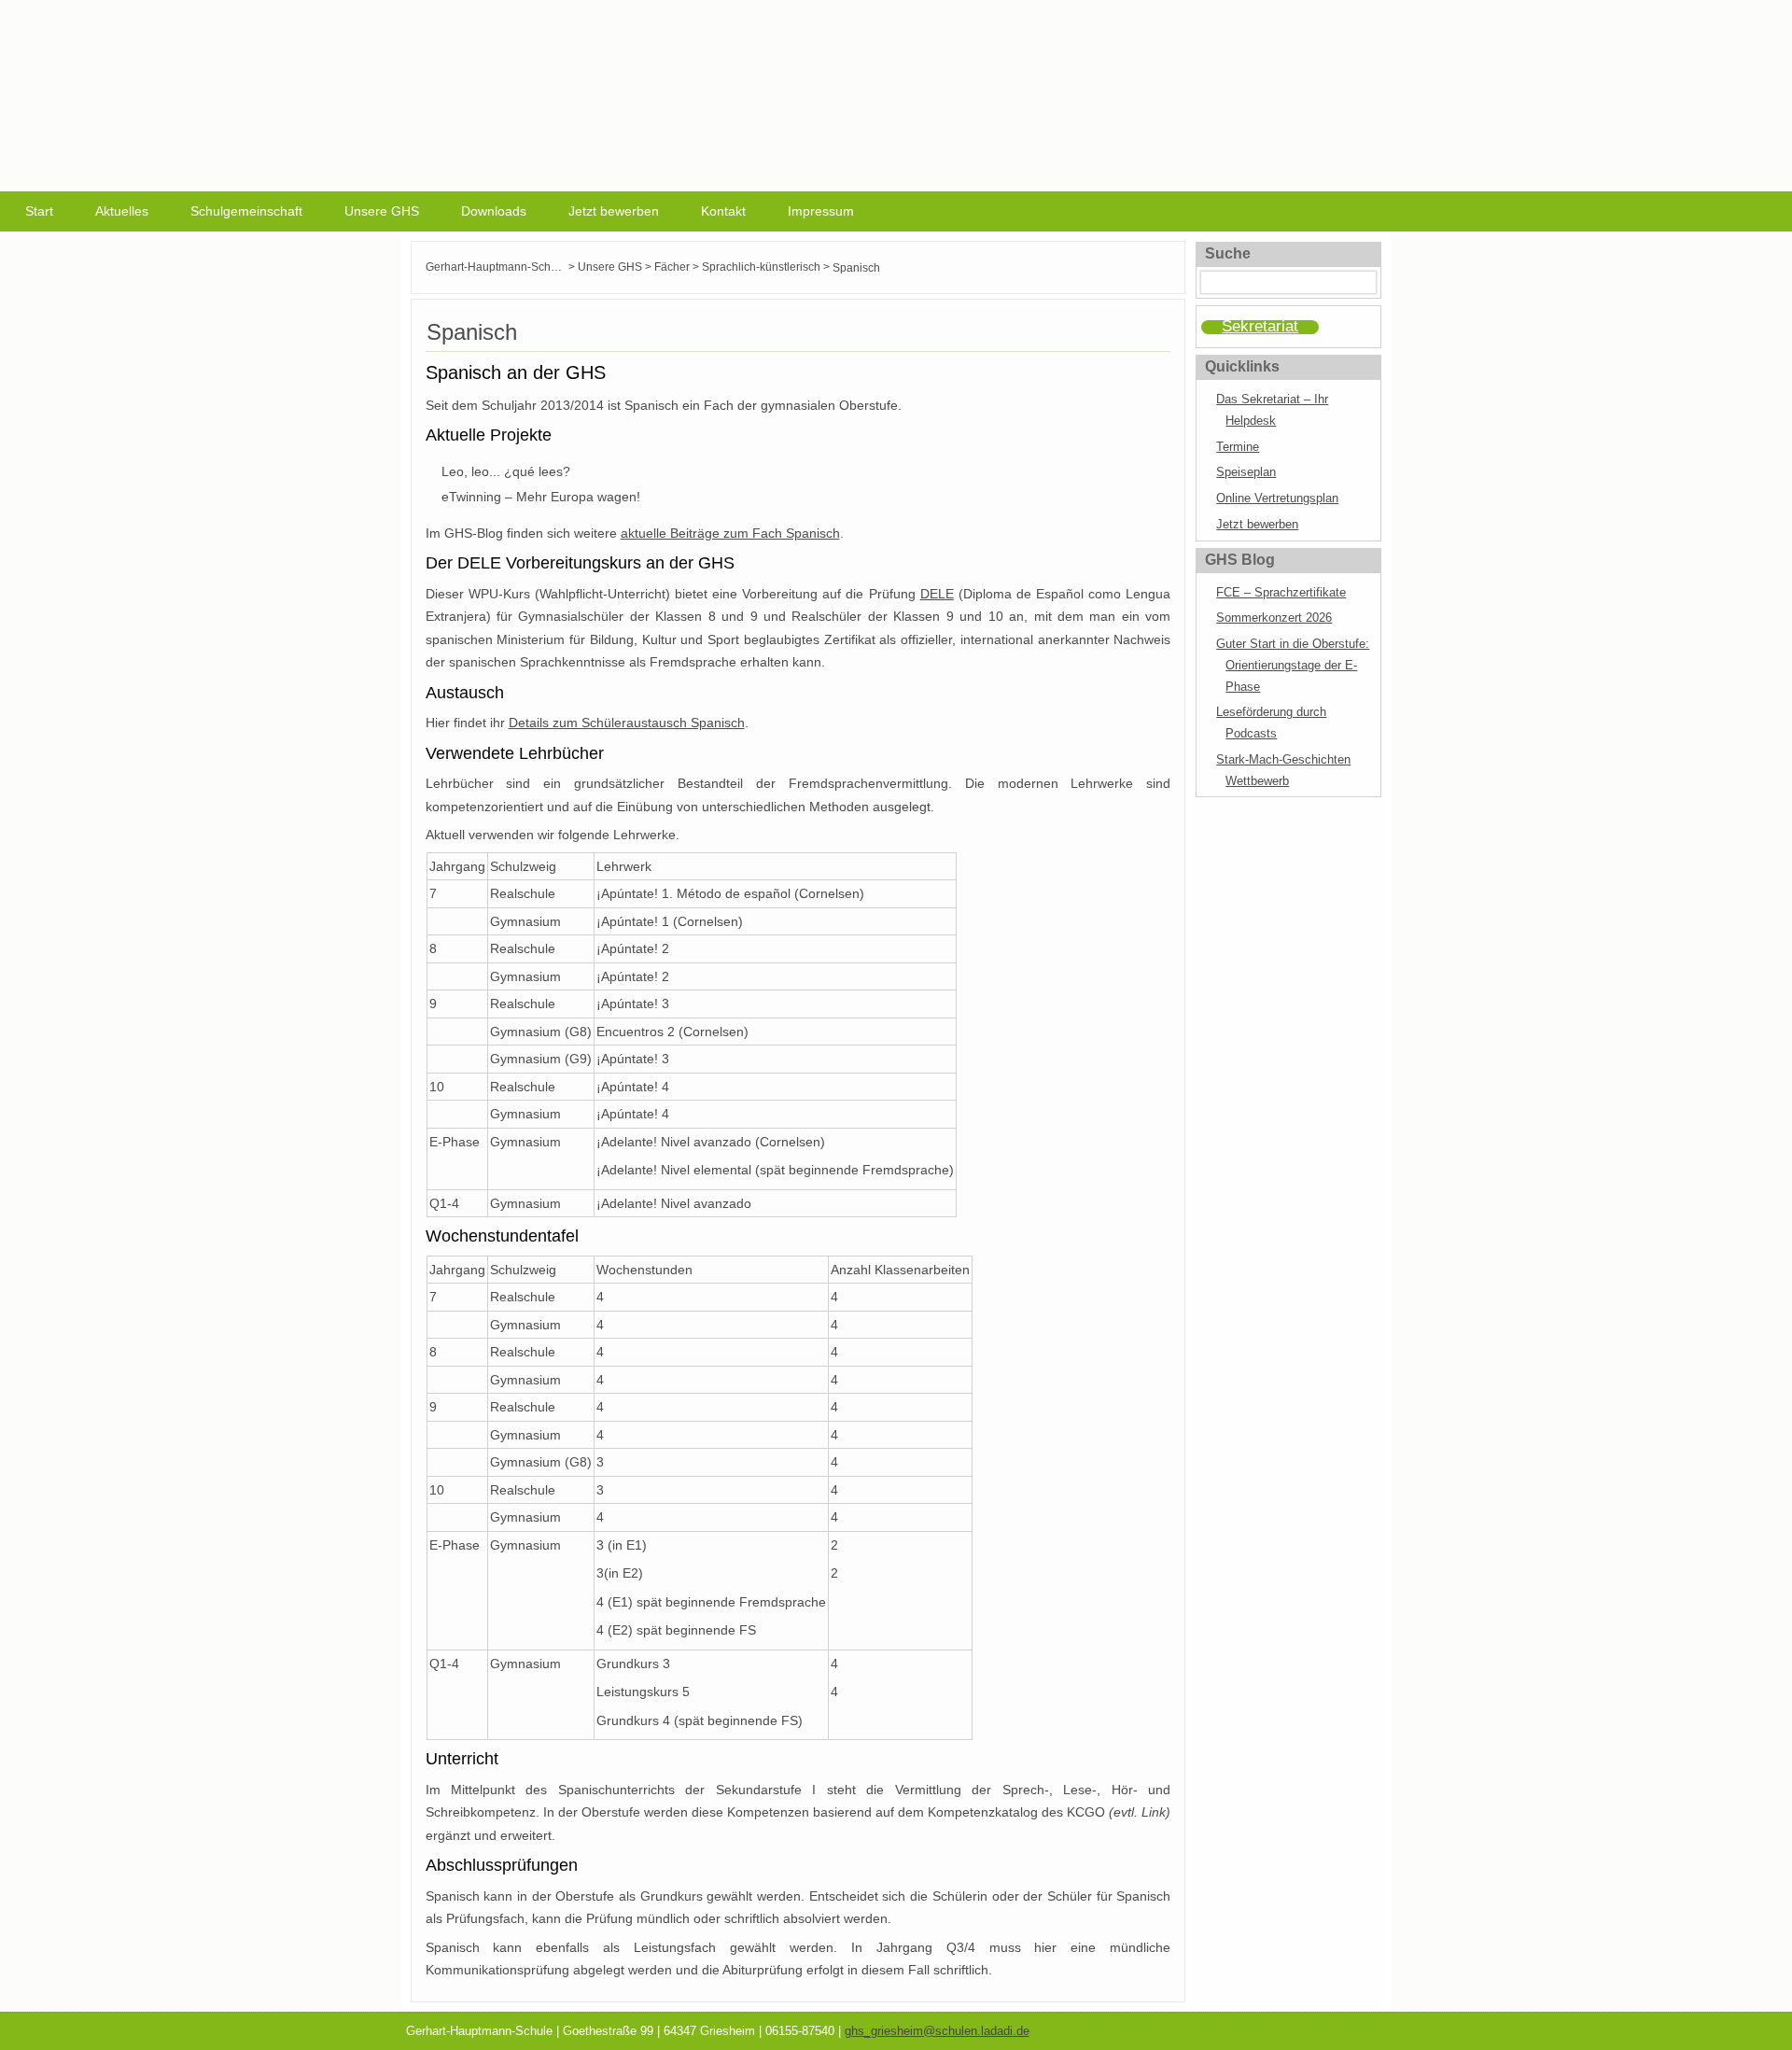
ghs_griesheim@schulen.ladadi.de (937, 2031)
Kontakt (723, 211)
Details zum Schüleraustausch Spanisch (627, 723)
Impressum (821, 211)
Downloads (494, 211)
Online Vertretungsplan (1277, 498)
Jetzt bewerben (614, 211)
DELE (937, 594)
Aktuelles (122, 211)
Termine (1238, 447)
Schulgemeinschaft (246, 211)
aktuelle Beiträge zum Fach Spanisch (730, 533)
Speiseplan (1246, 472)
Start (39, 211)
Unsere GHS (382, 211)
